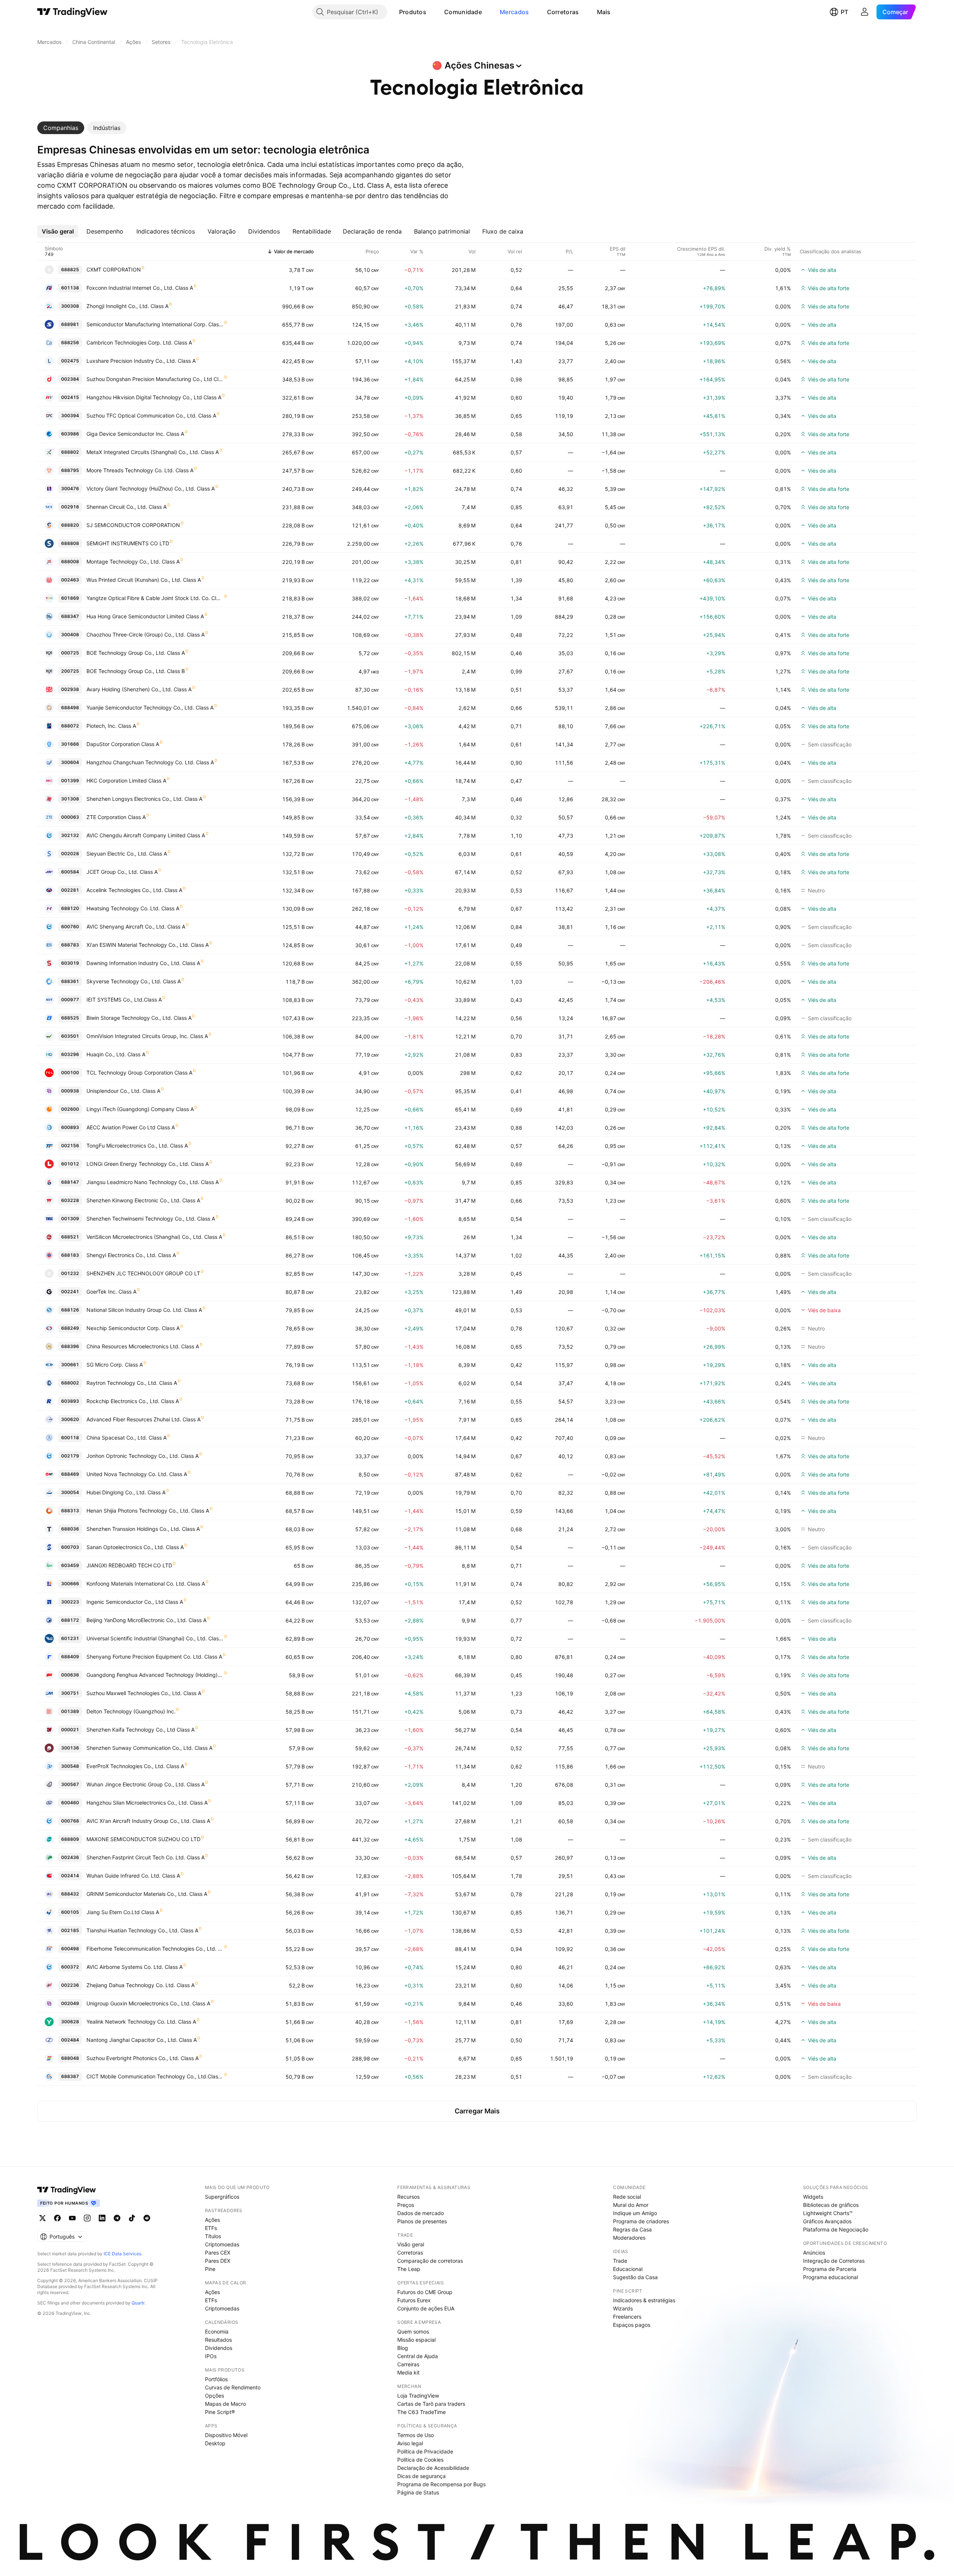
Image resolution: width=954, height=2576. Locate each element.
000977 (70, 1000)
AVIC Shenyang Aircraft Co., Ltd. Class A (136, 927)
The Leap (409, 2269)
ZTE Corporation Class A (116, 817)
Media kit (408, 2372)
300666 (70, 1584)
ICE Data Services (122, 2254)
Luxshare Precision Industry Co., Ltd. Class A (141, 361)
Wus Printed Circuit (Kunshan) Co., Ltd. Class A (144, 580)
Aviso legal (410, 2443)
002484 (70, 2040)
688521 (70, 1237)
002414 (70, 1876)
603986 (70, 434)
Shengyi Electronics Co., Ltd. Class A (131, 1255)
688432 (70, 1894)
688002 (70, 1383)
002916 (70, 507)
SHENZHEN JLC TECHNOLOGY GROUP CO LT (143, 1273)
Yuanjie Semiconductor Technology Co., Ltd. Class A (150, 708)
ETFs (211, 2228)
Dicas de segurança (421, 2476)
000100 (70, 1073)
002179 (70, 1456)
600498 (70, 1949)
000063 (70, 817)
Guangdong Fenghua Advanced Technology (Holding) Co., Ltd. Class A (155, 1675)
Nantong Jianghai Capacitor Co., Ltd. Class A (142, 2040)
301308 (70, 799)
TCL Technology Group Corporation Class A (139, 1073)
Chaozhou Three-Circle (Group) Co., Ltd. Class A (146, 635)
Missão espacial (416, 2340)
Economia (217, 2331)
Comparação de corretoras (430, 2261)
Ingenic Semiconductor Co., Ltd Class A (135, 1602)
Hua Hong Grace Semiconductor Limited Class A (145, 616)
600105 (70, 1912)
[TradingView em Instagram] (87, 2218)
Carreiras (408, 2364)
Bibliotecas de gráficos (831, 2205)
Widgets (813, 2197)
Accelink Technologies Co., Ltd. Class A (134, 890)
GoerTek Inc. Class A (111, 1292)
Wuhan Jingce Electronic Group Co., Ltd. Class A (146, 1784)
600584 (70, 872)
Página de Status (418, 2492)
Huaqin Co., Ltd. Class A (116, 1054)
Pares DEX (218, 2261)
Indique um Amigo (635, 2213)
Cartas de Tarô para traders (431, 2404)
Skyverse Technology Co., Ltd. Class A (134, 981)
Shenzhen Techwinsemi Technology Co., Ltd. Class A (151, 1219)
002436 (70, 1857)
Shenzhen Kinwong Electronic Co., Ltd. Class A (143, 1200)
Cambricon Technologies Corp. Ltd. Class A (139, 342)
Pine (210, 2269)
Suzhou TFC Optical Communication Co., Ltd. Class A (151, 415)
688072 (70, 726)
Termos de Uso (416, 2435)
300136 (70, 1748)
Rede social (627, 2197)
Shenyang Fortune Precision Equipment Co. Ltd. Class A (154, 1657)
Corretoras (563, 12)
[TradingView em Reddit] (147, 2218)
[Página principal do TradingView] (72, 12)
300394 (70, 415)
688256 (70, 342)
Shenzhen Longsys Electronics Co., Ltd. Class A (144, 799)
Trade (620, 2261)
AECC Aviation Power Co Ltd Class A (131, 1127)
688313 (70, 1511)
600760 (70, 927)
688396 (70, 1346)
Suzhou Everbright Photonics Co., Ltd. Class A (143, 2058)
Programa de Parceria (830, 2269)
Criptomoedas (222, 2244)
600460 (70, 1803)
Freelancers (627, 2317)
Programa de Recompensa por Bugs (441, 2484)
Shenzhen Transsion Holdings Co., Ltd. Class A (143, 1529)
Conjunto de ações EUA (426, 2308)
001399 (70, 781)
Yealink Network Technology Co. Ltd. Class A (141, 2022)
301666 (70, 744)
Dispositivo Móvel (226, 2435)
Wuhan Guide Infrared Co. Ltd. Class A (133, 1876)
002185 (70, 1930)
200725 (70, 671)
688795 (70, 470)
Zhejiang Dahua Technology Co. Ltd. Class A (140, 1985)
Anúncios (814, 2253)
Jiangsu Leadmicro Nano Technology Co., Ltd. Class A (153, 1182)
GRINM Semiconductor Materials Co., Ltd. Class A (147, 1894)
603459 (70, 1565)
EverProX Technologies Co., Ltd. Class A (135, 1766)
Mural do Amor (631, 2205)
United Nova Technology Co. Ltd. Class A (137, 1474)
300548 (70, 1766)
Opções (214, 2396)
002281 (70, 890)
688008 (70, 561)
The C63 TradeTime (421, 2412)
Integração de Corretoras (834, 2261)
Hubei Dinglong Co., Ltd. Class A (126, 1492)
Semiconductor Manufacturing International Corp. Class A (155, 324)
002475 (70, 361)
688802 (70, 452)
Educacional (628, 2269)
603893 (70, 1401)
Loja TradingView (418, 2396)
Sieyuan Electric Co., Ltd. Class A (127, 854)
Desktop (215, 2443)
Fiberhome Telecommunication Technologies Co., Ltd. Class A (155, 1949)
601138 (70, 288)
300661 (70, 1365)
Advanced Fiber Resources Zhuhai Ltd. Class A (143, 1419)
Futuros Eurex (414, 2300)
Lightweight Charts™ (828, 2213)
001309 (70, 1219)
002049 (70, 2003)
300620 (70, 1419)
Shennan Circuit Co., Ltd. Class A (127, 507)
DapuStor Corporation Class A (123, 744)
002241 (70, 1292)
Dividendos (219, 2348)
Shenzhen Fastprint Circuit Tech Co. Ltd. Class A (146, 1857)
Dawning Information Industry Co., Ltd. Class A (143, 963)
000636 (70, 1675)
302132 (70, 835)
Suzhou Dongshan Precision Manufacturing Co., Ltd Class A (155, 379)
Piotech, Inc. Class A (111, 726)
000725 (70, 653)
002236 (70, 1985)
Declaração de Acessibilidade (433, 2468)
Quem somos (413, 2331)
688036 (70, 1529)
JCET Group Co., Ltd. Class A (122, 872)
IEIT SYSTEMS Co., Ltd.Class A (124, 1000)
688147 (70, 1182)
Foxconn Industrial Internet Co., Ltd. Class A (140, 288)
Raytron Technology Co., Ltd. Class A (132, 1383)
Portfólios (216, 2379)
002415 (70, 397)
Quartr (138, 2303)
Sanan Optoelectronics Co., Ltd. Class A (135, 1547)
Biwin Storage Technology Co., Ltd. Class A (139, 1018)
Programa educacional (830, 2277)
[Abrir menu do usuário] (865, 12)
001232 (70, 1273)
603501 (70, 1036)
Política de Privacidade (425, 2451)
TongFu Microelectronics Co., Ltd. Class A (137, 1146)
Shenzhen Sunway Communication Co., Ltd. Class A (149, 1748)
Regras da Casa (632, 2229)
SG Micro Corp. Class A (115, 1365)
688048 (70, 2058)
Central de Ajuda (418, 2356)
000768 (70, 1821)
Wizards (623, 2308)
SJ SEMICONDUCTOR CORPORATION (133, 525)
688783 (70, 945)
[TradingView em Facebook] (57, 2218)
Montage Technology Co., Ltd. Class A (133, 561)
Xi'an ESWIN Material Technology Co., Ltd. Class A (148, 945)
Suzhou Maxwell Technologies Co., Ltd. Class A (144, 1693)
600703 (70, 1547)
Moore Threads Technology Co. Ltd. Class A (140, 470)
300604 (70, 762)
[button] (432, 12)
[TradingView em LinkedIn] (102, 2218)
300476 (70, 488)
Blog (403, 2348)
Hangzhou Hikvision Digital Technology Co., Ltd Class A (154, 397)
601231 (70, 1638)
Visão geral (411, 2244)
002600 (70, 1109)
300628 (70, 2022)
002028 (70, 854)
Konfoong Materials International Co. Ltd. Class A (146, 1584)
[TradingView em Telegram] (117, 2218)
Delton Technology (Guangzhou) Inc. (131, 1711)
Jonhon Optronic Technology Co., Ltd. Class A (143, 1456)
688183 (70, 1255)
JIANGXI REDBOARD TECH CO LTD (129, 1565)
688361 (70, 981)
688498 (70, 708)
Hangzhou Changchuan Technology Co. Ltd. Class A (150, 762)
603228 (70, 1200)
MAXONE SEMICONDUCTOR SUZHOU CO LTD (143, 1839)
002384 (70, 379)
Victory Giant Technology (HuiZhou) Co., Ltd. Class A (151, 488)
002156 (70, 1146)
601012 (70, 1164)
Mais (604, 12)
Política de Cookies (420, 2460)
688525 (70, 1018)
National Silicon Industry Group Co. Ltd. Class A (144, 1310)
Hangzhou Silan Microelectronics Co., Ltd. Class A (147, 1803)
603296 (70, 1054)
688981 (70, 324)
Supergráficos (222, 2197)
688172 (70, 1620)
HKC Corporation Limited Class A (126, 781)
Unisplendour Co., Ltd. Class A (123, 1091)
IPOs (211, 2356)
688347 (70, 616)
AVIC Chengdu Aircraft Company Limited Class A (146, 835)
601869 (70, 598)
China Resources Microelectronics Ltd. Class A (143, 1346)
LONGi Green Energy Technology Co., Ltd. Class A (148, 1164)
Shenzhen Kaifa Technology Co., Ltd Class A (140, 1730)
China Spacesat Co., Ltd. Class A (127, 1438)
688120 (70, 908)
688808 (70, 543)
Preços (406, 2205)
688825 (70, 269)
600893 (70, 1127)
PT (844, 12)
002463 (70, 580)
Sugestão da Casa (635, 2277)
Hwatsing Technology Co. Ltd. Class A (133, 908)
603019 (70, 963)
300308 (70, 306)
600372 (70, 1967)
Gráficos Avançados (827, 2221)
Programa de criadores (641, 2221)
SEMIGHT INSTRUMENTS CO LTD (128, 543)
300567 (70, 1784)
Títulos (213, 2236)
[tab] (61, 128)
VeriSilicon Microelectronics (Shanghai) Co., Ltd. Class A (154, 1237)
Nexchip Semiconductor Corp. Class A (133, 1328)
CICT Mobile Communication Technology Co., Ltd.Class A (155, 2076)
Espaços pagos (632, 2325)
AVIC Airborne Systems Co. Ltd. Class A (135, 1967)
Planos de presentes (422, 2221)
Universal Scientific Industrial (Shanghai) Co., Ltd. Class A (155, 1638)
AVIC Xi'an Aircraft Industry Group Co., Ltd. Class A (148, 1821)
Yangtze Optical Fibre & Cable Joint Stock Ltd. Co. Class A (155, 598)
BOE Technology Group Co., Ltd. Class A (136, 653)
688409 (70, 1657)
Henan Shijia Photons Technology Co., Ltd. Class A (148, 1511)
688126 (70, 1310)
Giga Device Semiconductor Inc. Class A (135, 434)
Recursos (408, 2197)
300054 (70, 1492)
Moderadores (629, 2238)
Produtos (413, 12)
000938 (70, 1091)
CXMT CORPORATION (114, 269)
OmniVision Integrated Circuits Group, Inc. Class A (147, 1036)
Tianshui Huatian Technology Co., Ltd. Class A (142, 1930)
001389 (70, 1711)
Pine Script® (220, 2412)
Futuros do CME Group (425, 2292)
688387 (70, 2076)
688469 (70, 1474)
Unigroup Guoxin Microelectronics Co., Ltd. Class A (148, 2003)
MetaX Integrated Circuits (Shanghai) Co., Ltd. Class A (153, 452)
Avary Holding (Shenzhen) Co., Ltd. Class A (139, 689)
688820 (70, 525)
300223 (70, 1602)
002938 (70, 689)
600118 (70, 1438)
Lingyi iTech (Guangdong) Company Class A (140, 1109)
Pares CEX (218, 2253)
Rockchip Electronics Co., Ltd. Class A (133, 1401)
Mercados (514, 12)
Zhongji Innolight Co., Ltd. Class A (127, 306)
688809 (70, 1839)
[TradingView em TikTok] (132, 2218)
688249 (70, 1328)
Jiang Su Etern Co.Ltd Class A (123, 1912)
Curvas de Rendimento (233, 2387)
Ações (212, 2220)
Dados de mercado (421, 2213)
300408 (70, 635)
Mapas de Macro (225, 2404)
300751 (70, 1693)
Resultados (218, 2340)
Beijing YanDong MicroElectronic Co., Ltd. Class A (146, 1620)
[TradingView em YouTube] (72, 2218)
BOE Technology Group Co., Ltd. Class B (136, 671)
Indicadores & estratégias (644, 2300)
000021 (70, 1730)
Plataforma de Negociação (836, 2229)
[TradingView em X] (42, 2218)
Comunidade (463, 12)
